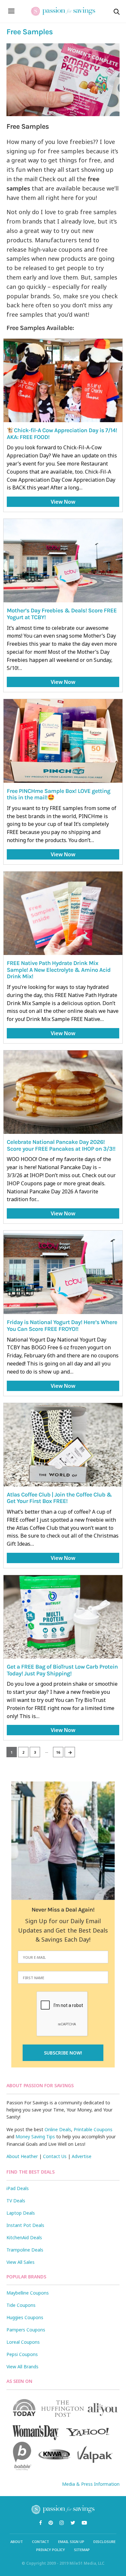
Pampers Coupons (26, 2330)
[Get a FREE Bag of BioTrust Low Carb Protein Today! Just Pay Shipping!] (63, 1617)
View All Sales (21, 2262)
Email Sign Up (71, 2542)
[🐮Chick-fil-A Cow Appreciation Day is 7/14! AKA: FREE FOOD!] (63, 380)
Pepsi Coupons (22, 2354)
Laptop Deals (21, 2213)
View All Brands (22, 2367)
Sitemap (82, 2550)
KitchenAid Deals (24, 2237)
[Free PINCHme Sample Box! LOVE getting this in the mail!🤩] (63, 741)
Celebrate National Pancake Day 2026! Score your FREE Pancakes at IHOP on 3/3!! (61, 1145)
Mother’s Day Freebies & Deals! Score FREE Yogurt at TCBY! (62, 614)
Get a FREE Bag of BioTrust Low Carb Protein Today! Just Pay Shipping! (62, 1670)
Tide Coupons (21, 2305)
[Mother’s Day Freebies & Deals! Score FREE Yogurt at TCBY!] (63, 561)
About (17, 2542)
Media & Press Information (91, 2484)
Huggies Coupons (25, 2317)
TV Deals (16, 2201)
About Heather (22, 2156)
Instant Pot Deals (25, 2225)
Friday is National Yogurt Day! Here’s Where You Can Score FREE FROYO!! (62, 1326)
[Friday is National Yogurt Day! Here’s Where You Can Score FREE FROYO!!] (63, 1272)
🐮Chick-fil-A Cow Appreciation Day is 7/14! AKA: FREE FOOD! (62, 434)
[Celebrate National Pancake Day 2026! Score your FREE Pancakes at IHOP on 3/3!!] (63, 1092)
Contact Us (55, 2156)
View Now (63, 502)
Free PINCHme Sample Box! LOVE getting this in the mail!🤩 (58, 794)
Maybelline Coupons (28, 2293)
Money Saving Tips (35, 2137)
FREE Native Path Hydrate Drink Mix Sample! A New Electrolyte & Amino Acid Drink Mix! (59, 970)
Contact (41, 2542)
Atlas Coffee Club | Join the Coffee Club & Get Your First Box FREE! (59, 1498)
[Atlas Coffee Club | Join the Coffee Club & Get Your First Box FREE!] (63, 1445)
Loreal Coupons (23, 2342)
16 (58, 1752)
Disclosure (105, 2542)
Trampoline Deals (25, 2250)
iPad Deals (18, 2188)
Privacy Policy (51, 2550)
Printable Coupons (93, 2129)
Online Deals (58, 2129)
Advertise (82, 2156)
